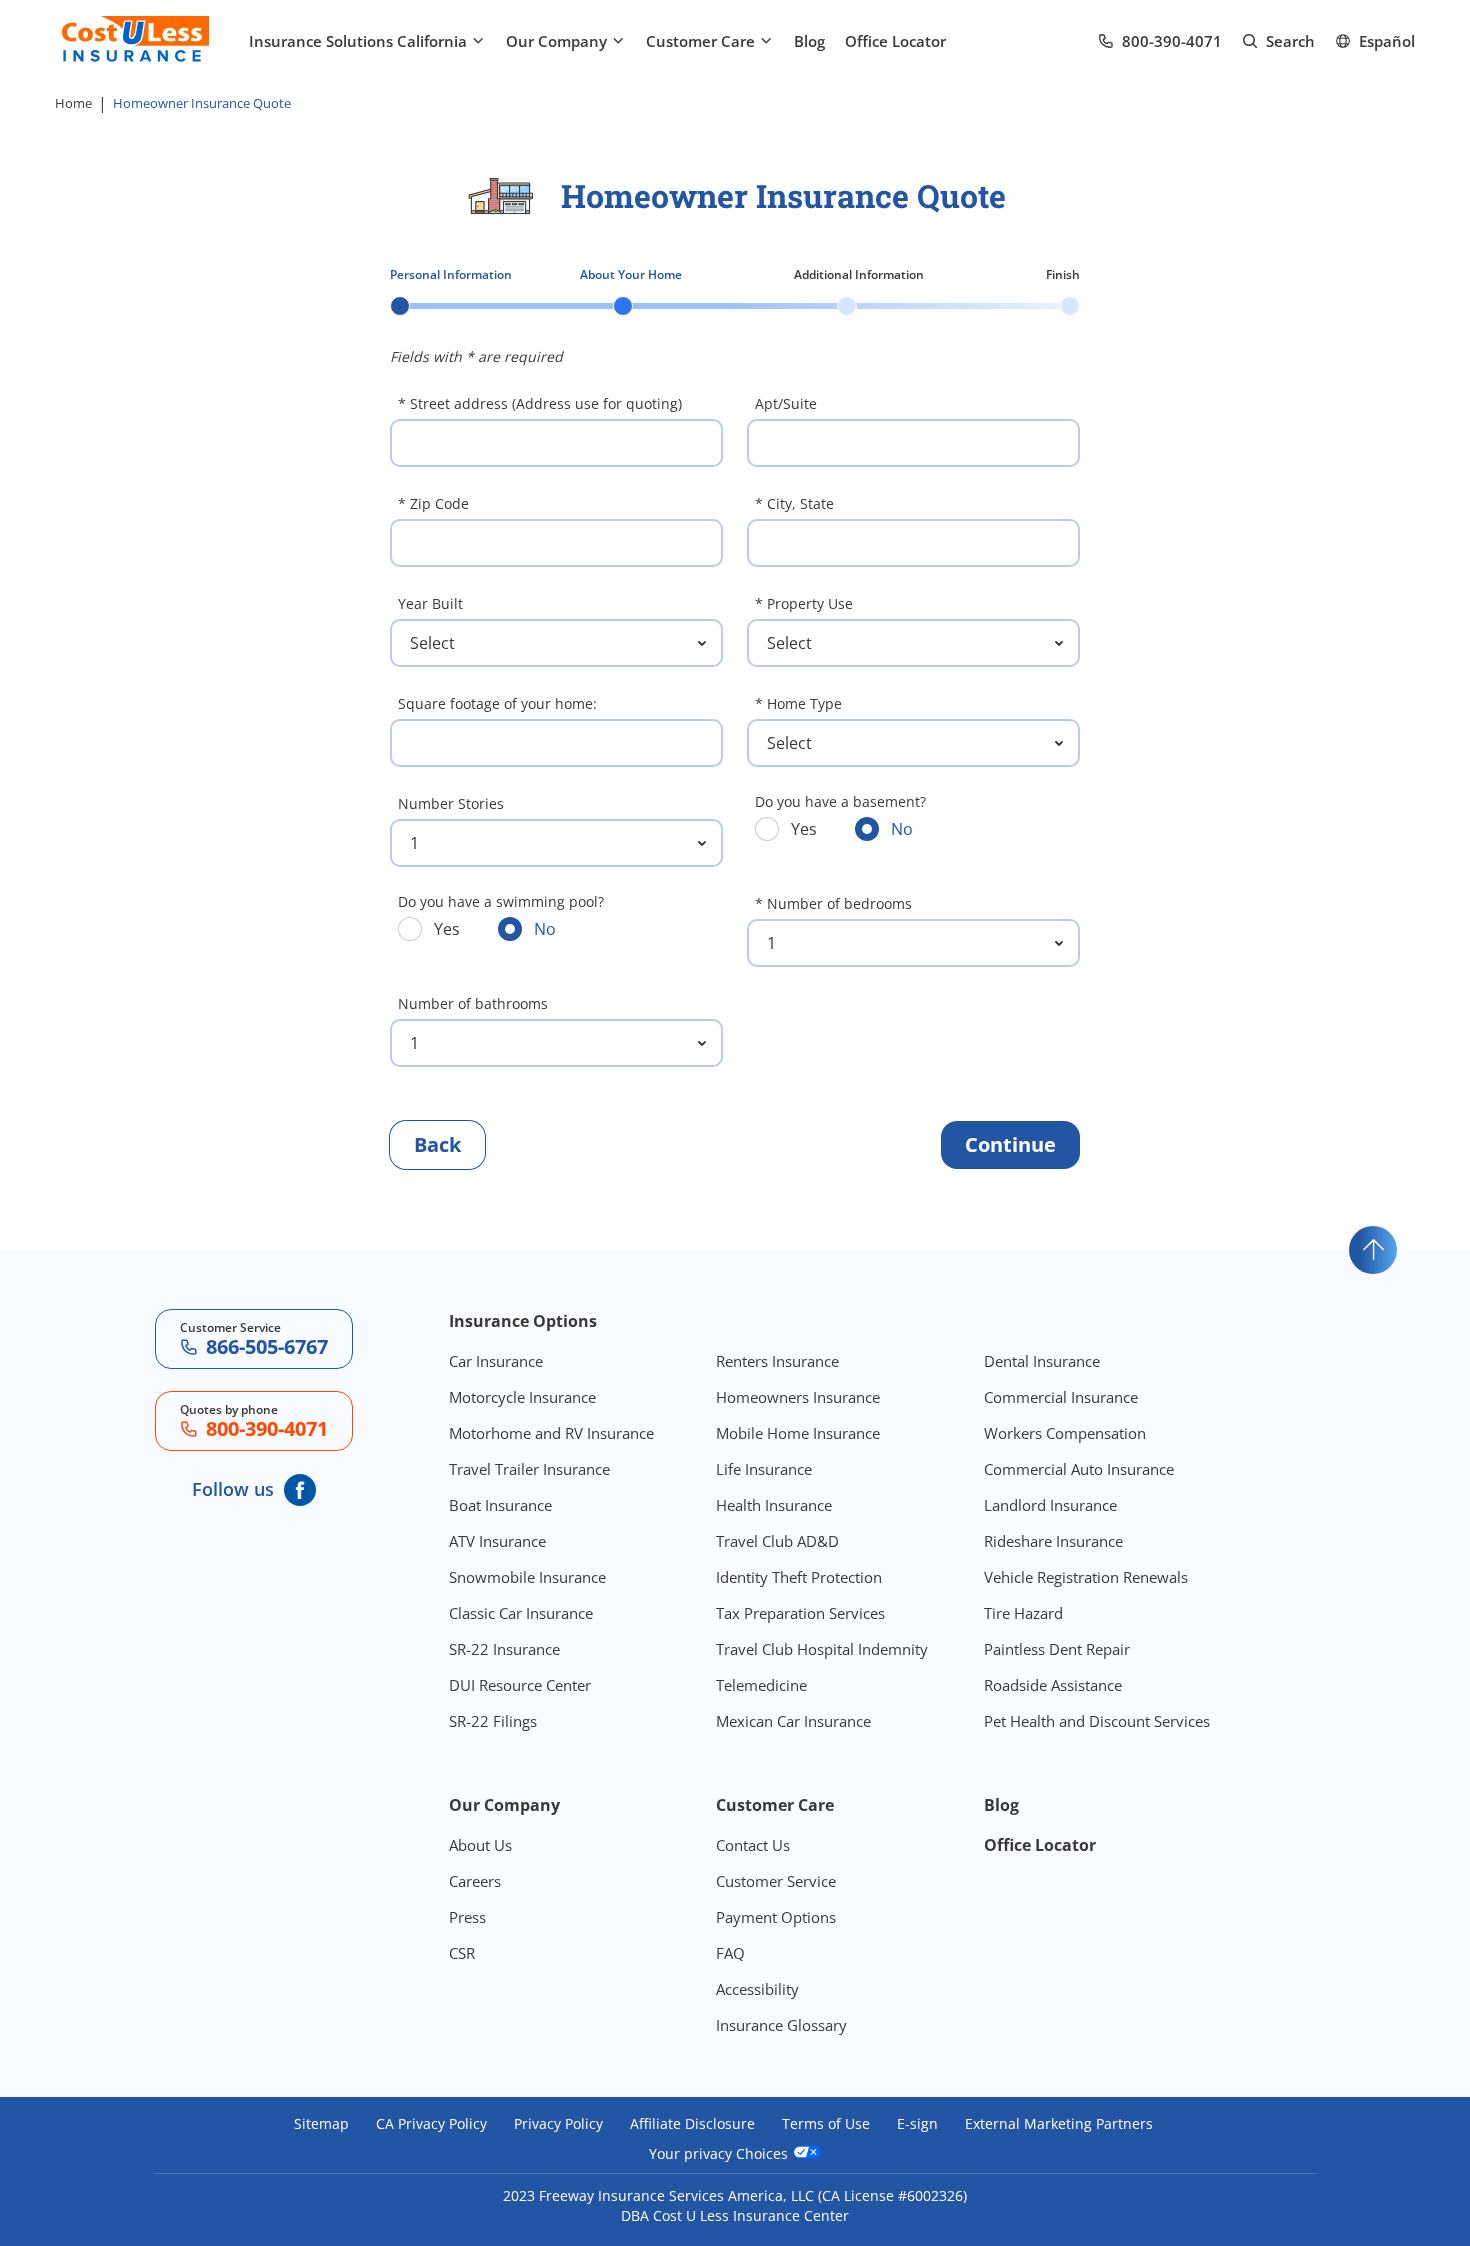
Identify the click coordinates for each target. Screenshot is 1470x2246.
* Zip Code (433, 503)
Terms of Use (826, 2124)
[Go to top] (1373, 1250)
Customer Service (776, 1881)
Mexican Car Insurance (793, 1721)
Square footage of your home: (497, 703)
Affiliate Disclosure (692, 2124)
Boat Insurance (500, 1505)
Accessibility (757, 1989)
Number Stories (451, 803)
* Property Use (804, 603)
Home (73, 103)
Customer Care (700, 41)
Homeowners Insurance (798, 1397)
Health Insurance (774, 1505)
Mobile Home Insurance (798, 1433)
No (884, 828)
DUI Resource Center (520, 1685)
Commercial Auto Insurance (1079, 1469)
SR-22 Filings (493, 1721)
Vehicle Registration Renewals (1086, 1577)
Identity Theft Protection (799, 1577)
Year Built (430, 603)
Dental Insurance (1042, 1361)
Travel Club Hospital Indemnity (822, 1649)
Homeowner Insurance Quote (202, 103)
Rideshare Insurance (1053, 1541)
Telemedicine (761, 1685)
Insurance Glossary (781, 2025)
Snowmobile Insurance (527, 1577)
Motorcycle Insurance (522, 1397)
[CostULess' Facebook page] (300, 1490)
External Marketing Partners (1059, 2124)
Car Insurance (496, 1361)
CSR (462, 1953)
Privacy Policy (558, 2124)
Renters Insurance (777, 1361)
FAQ (730, 1953)
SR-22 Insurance (504, 1649)
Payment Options (776, 1917)
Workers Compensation (1065, 1433)
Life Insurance (764, 1469)
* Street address (540, 403)
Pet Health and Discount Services (1097, 1721)
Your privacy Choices (720, 2153)
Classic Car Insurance (521, 1613)
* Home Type (798, 703)
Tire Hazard (1023, 1613)
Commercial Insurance (1061, 1397)
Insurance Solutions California (358, 41)
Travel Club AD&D (777, 1541)
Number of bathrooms (473, 1003)
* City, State (794, 503)
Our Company (556, 41)
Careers (475, 1881)
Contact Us (753, 1845)
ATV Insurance (497, 1541)
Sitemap (321, 2124)
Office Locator (895, 41)
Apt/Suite (786, 403)
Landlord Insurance (1050, 1505)
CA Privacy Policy (431, 2124)
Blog (809, 41)
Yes (786, 828)
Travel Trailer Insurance (529, 1469)
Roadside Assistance (1053, 1685)
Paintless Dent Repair (1057, 1649)
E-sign (917, 2124)
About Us (480, 1845)
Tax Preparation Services (800, 1613)
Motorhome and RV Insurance (551, 1433)
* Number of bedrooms (833, 903)
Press (467, 1917)
